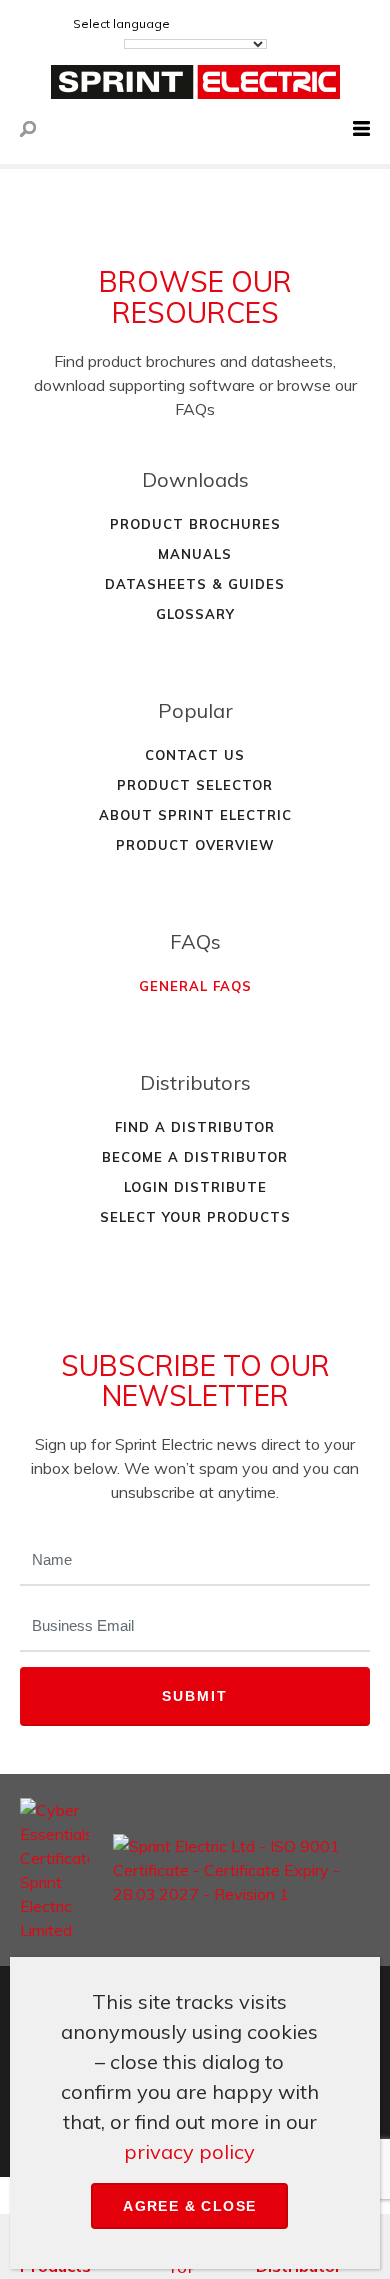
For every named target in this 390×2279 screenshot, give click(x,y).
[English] (193, 24)
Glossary (195, 614)
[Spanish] (274, 24)
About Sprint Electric (195, 815)
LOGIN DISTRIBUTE (195, 1187)
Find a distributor (195, 1127)
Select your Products (195, 1217)
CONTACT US (195, 755)
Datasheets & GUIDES (195, 584)
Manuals (195, 554)
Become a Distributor (195, 1157)
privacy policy (189, 2151)
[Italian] (301, 24)
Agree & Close (189, 2206)
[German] (220, 24)
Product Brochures (195, 524)
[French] (247, 24)
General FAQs (195, 986)
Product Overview (195, 845)
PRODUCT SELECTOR (195, 785)
